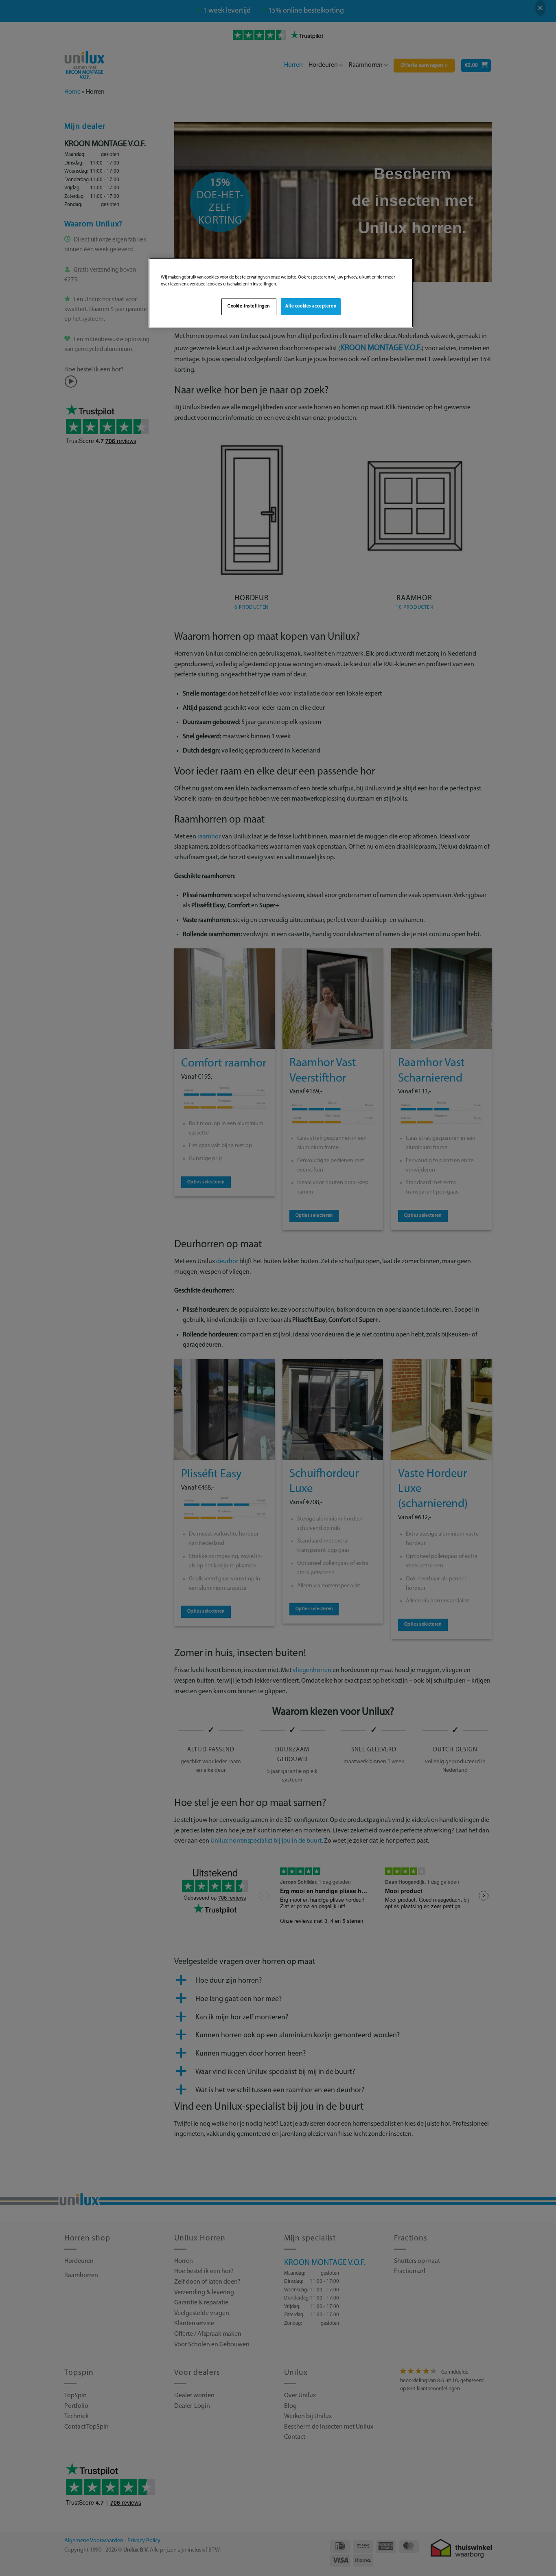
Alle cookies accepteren (311, 306)
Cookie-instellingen (249, 306)
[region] (281, 293)
